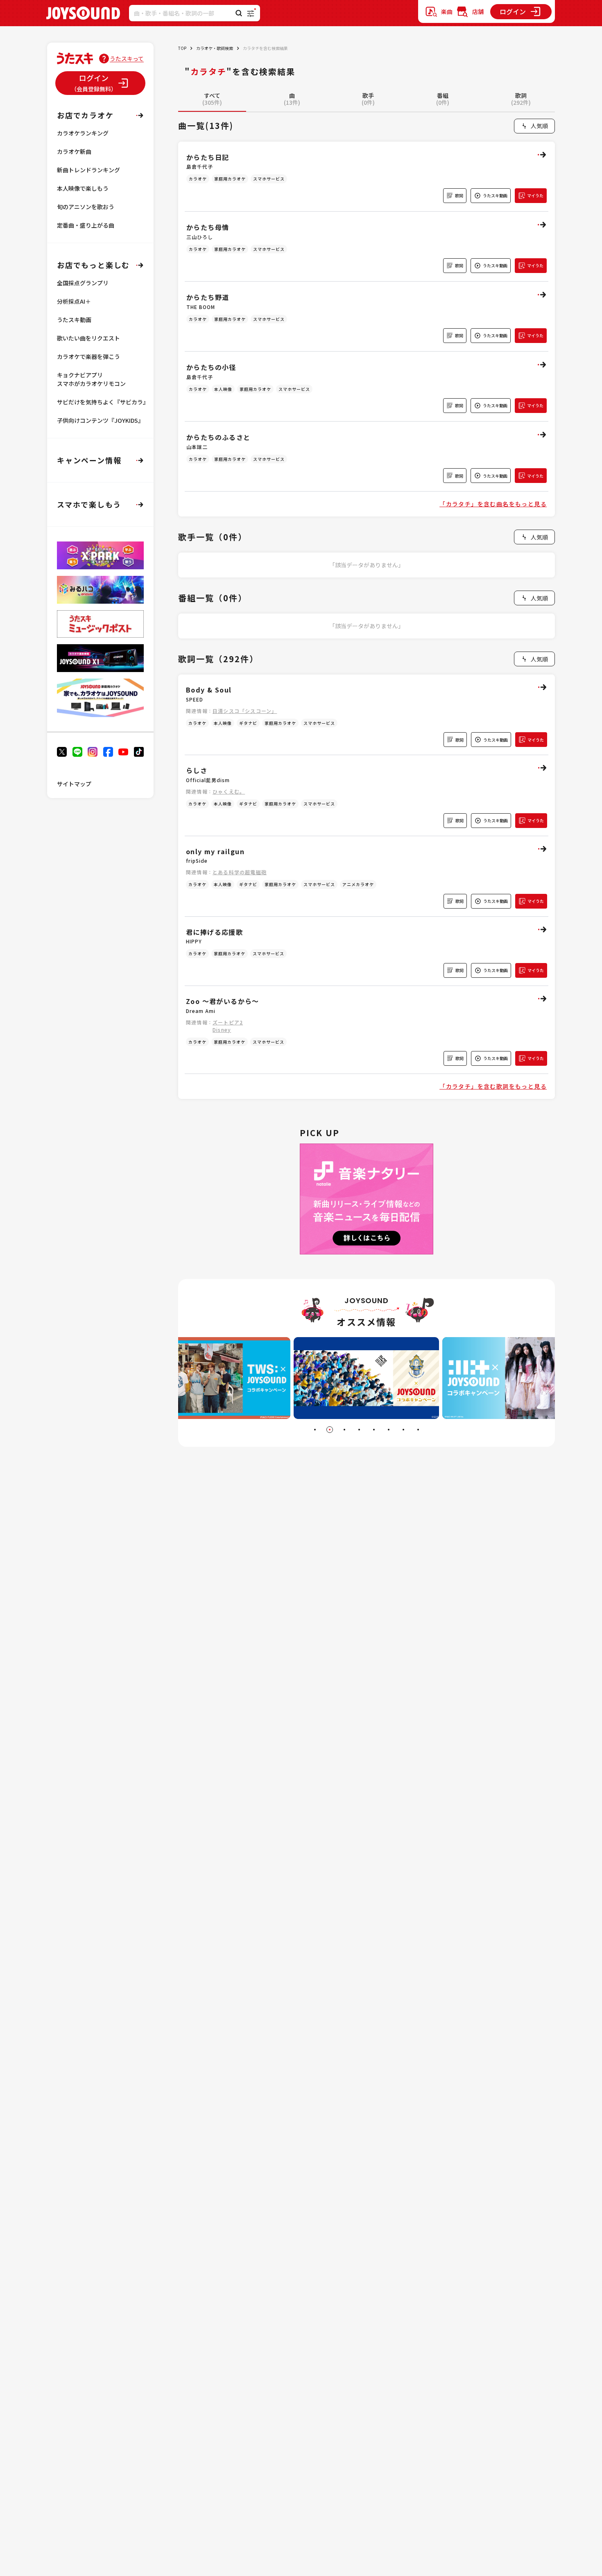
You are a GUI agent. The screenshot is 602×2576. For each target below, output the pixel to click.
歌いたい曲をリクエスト (88, 338)
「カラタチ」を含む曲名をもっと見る (493, 504)
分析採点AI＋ (74, 301)
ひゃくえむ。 (229, 791)
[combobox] (534, 126)
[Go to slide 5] (374, 1430)
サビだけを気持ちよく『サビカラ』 (103, 402)
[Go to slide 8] (418, 1430)
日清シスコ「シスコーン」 (245, 711)
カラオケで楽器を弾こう (88, 356)
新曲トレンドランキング (88, 170)
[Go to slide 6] (389, 1430)
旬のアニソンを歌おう (86, 207)
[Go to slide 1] (315, 1430)
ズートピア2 (228, 1022)
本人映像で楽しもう (83, 188)
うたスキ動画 (74, 320)
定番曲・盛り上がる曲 (86, 225)
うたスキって (127, 59)
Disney (222, 1030)
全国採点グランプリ (83, 283)
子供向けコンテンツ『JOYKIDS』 (100, 420)
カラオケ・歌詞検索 (215, 48)
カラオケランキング (83, 133)
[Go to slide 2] (330, 1430)
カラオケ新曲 (74, 151)
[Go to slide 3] (344, 1430)
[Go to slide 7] (403, 1430)
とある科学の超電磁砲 (240, 872)
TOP (182, 48)
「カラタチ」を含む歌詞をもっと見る (493, 1086)
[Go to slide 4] (359, 1430)
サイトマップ (74, 784)
